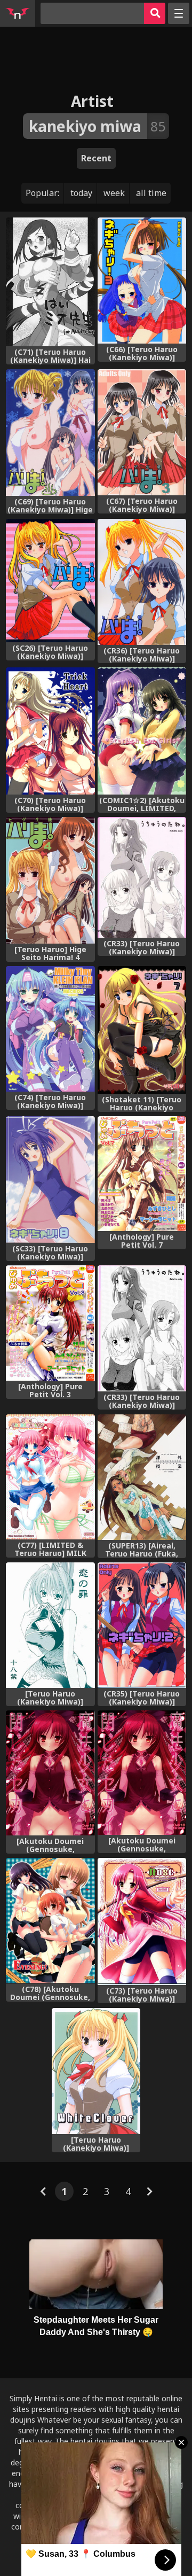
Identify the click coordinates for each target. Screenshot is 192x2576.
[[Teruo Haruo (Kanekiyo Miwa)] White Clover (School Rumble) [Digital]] (96, 2071)
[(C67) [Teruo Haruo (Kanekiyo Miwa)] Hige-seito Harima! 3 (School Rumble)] (142, 433)
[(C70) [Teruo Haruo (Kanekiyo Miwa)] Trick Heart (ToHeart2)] (50, 731)
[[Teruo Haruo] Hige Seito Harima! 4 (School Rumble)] (50, 880)
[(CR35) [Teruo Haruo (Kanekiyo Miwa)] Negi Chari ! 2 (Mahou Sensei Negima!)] (142, 1625)
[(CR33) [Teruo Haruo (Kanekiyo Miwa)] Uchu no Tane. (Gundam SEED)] (142, 1328)
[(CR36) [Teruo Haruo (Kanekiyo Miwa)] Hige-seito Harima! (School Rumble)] (142, 582)
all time (151, 193)
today (81, 193)
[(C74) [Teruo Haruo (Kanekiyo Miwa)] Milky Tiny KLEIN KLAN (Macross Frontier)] (50, 1029)
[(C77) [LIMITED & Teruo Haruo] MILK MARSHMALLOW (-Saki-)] (50, 1477)
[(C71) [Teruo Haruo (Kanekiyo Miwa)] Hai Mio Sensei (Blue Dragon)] (50, 282)
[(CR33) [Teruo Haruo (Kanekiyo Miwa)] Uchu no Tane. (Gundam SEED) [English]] (142, 877)
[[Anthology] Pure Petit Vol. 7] (142, 1174)
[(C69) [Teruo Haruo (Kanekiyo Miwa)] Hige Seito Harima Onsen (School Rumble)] (50, 433)
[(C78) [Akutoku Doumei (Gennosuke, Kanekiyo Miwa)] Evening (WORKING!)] (50, 1921)
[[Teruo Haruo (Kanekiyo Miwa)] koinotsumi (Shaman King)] (50, 1625)
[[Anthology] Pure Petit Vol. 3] (50, 1323)
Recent (96, 158)
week (114, 193)
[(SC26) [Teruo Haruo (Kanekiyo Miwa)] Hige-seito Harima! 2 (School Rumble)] (50, 581)
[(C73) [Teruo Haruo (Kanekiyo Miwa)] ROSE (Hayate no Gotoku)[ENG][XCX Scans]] (142, 1921)
